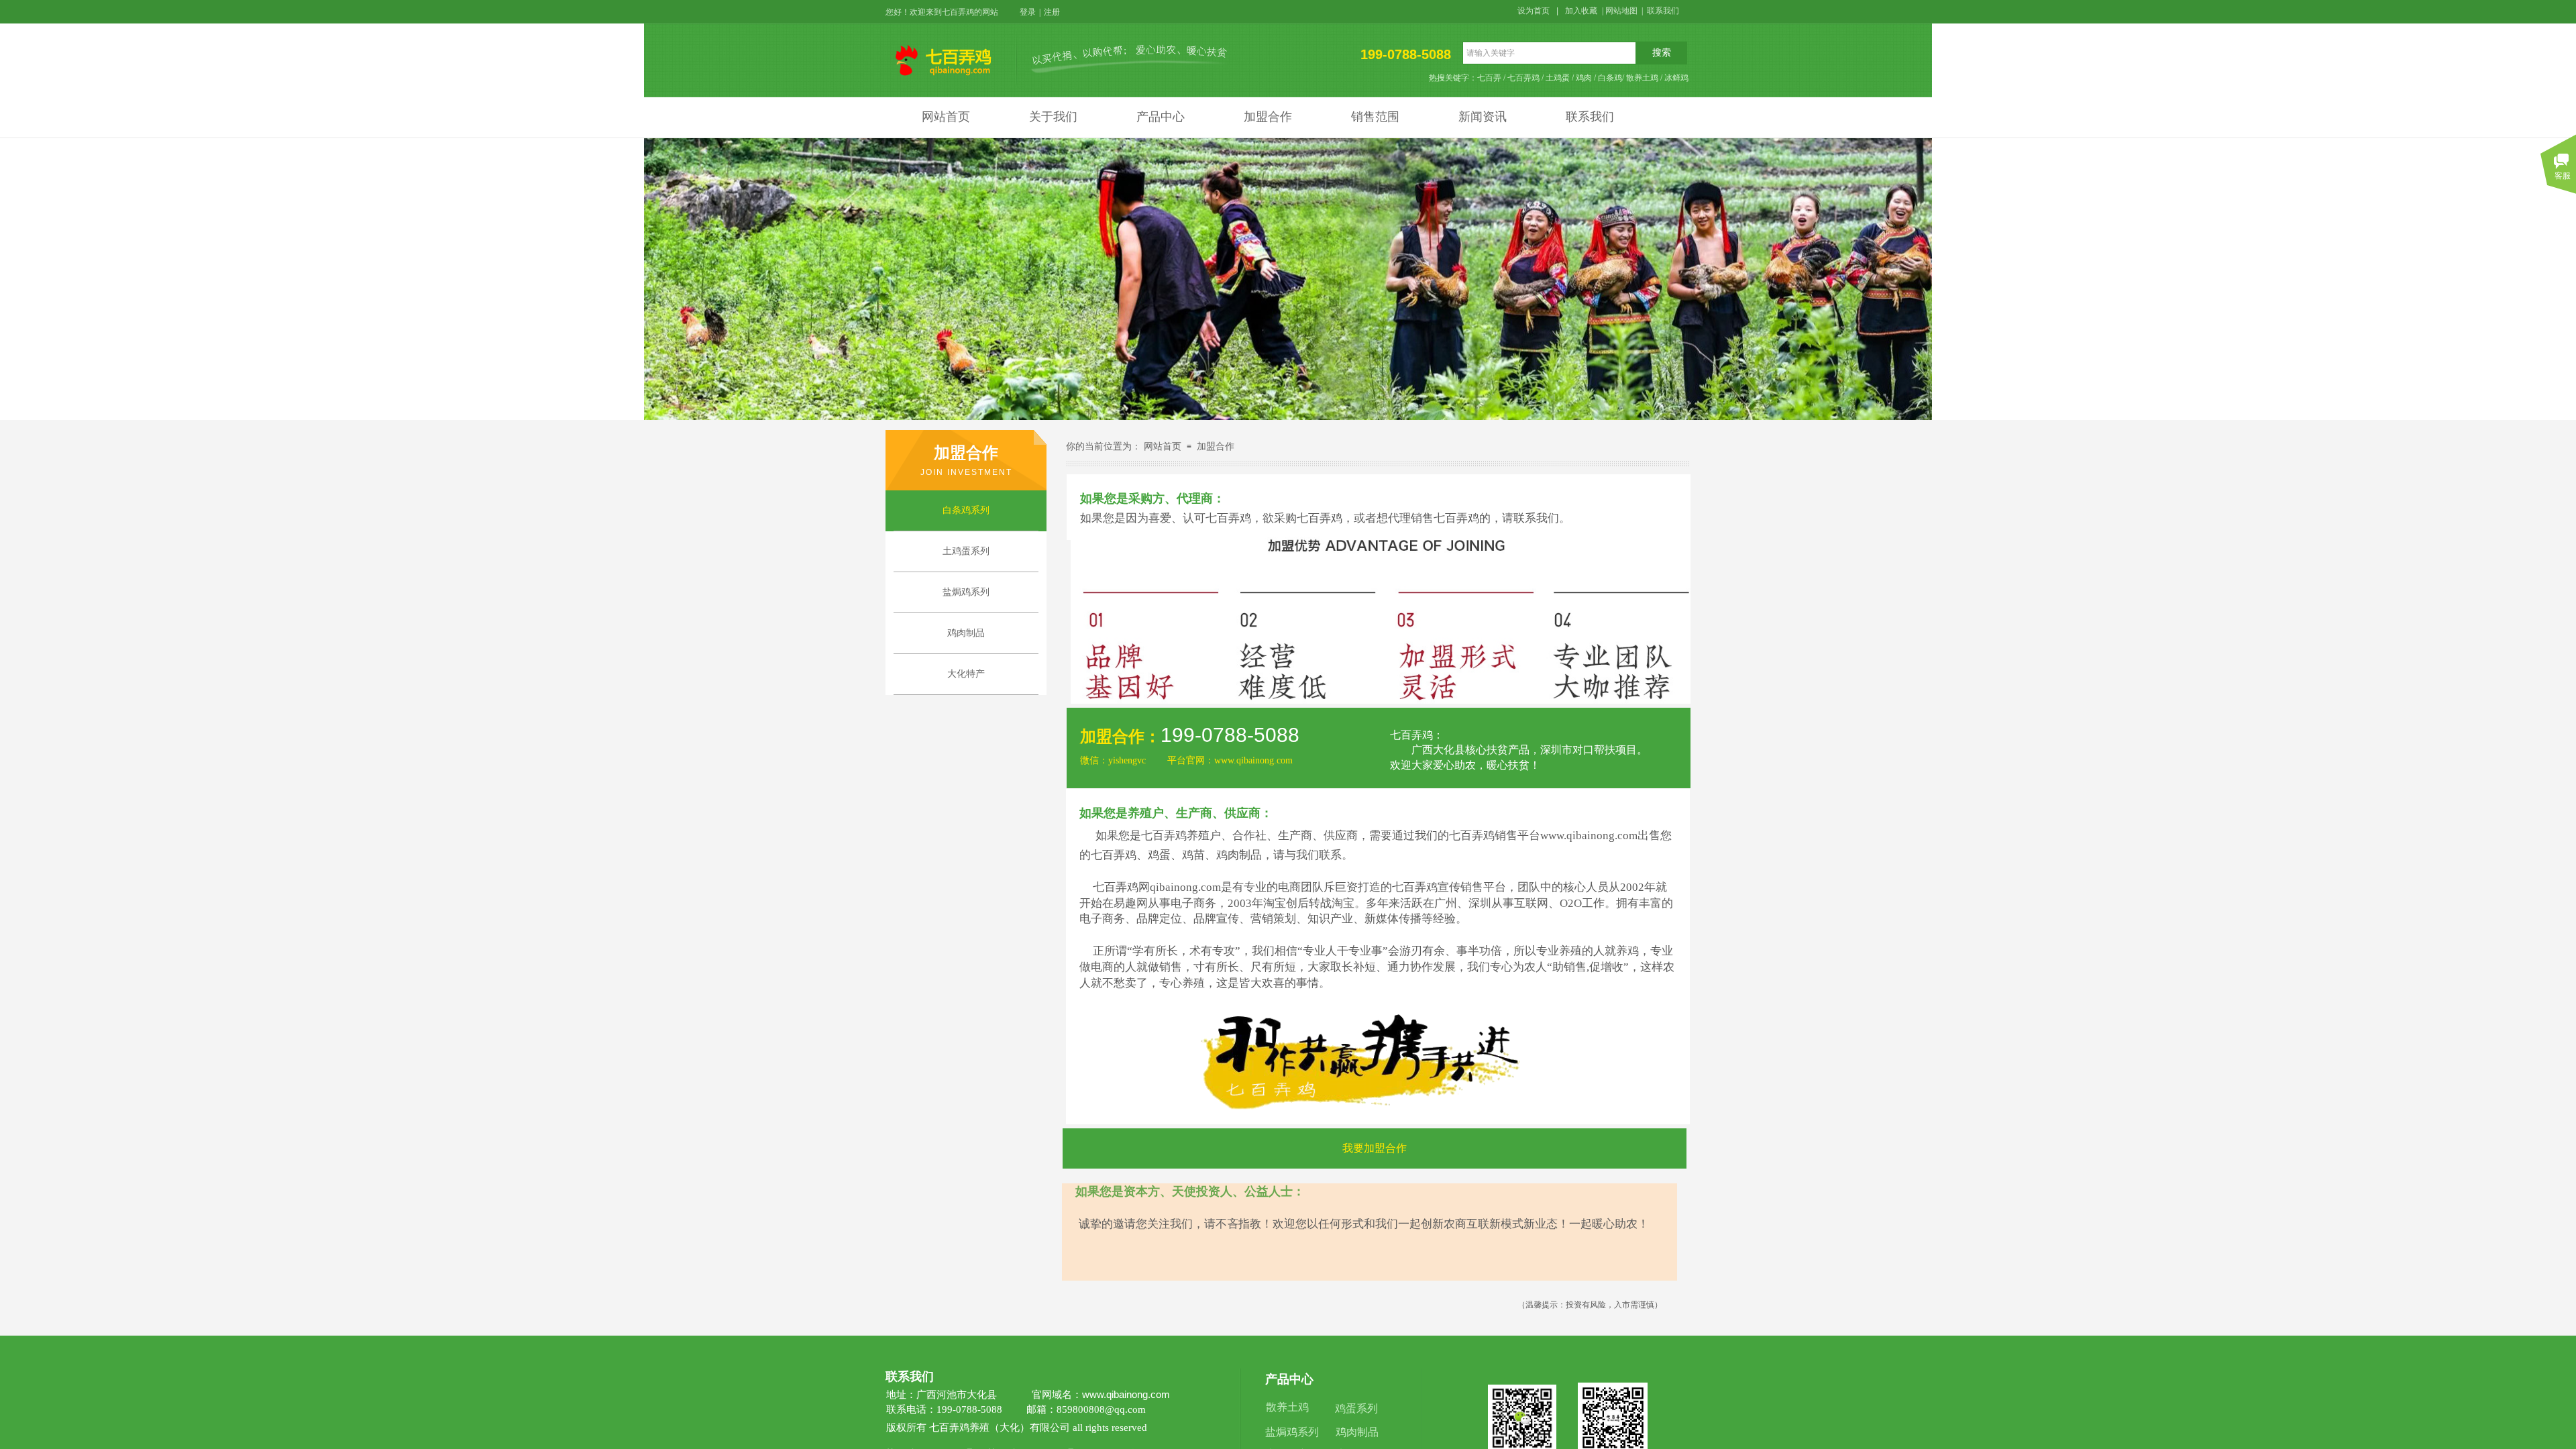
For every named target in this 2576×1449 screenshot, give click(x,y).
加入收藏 (1581, 11)
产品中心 (1161, 117)
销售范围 (1375, 117)
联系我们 (1590, 117)
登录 (1028, 12)
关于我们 (1053, 117)
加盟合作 (1268, 117)
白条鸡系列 (966, 510)
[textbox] (1549, 53)
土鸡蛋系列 (966, 551)
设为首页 (1534, 11)
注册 (1052, 12)
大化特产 (966, 674)
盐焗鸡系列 (966, 592)
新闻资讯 (1483, 117)
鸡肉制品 (966, 633)
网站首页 (946, 117)
